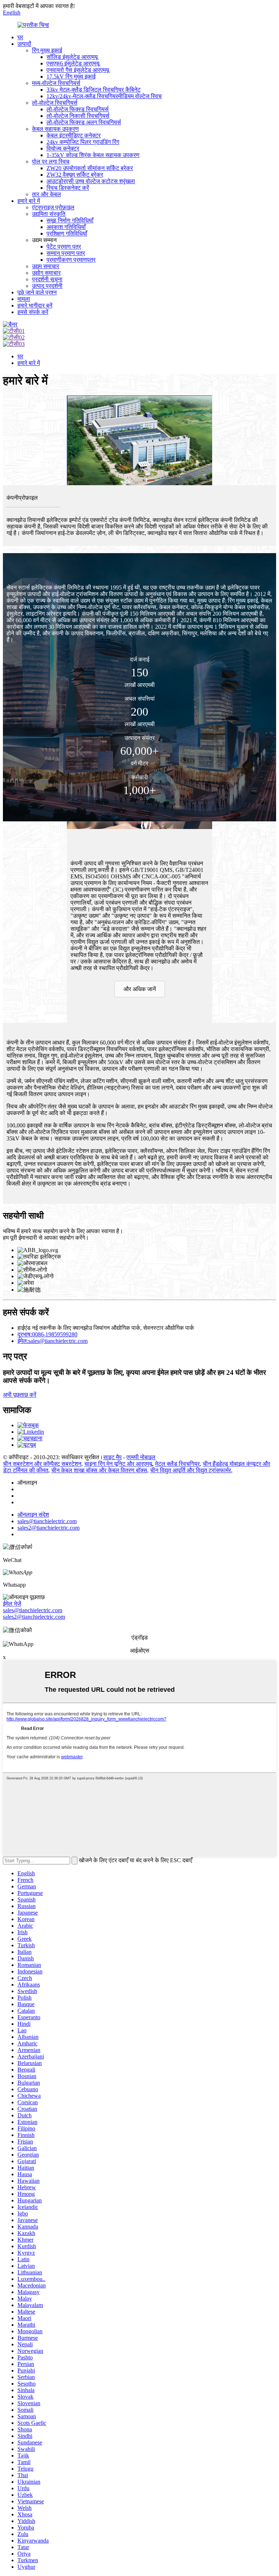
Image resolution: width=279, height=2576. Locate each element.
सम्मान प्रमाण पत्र (66, 253)
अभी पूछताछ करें (20, 1395)
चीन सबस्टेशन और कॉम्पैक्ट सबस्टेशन (42, 1464)
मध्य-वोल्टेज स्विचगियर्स (56, 83)
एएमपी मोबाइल (141, 1457)
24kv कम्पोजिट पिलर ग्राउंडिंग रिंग (83, 142)
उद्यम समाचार (46, 266)
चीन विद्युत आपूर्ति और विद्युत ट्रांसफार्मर (191, 1470)
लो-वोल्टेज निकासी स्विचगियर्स (78, 116)
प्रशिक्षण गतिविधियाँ (67, 234)
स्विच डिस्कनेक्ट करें (68, 188)
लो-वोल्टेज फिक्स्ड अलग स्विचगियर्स (84, 122)
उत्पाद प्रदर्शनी (47, 286)
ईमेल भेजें (12, 1604)
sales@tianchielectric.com (33, 1610)
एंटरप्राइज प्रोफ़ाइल (53, 207)
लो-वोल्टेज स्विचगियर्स (55, 103)
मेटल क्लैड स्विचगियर (177, 1464)
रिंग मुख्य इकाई (47, 50)
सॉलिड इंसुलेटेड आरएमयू (72, 57)
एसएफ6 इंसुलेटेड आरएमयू (73, 63)
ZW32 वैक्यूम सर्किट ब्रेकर (75, 175)
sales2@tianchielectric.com (34, 1617)
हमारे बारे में (29, 201)
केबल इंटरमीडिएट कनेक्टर (74, 135)
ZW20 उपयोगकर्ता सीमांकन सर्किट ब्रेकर (90, 168)
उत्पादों (24, 44)
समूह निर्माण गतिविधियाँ (70, 220)
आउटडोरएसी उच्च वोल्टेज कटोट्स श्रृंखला (91, 181)
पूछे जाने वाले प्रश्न (37, 292)
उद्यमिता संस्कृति (49, 214)
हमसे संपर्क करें (33, 312)
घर (20, 37)
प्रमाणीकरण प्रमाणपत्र (71, 260)
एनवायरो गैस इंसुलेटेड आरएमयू (78, 70)
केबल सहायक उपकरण (55, 129)
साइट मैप (112, 1457)
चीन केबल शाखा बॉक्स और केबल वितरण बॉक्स (99, 1470)
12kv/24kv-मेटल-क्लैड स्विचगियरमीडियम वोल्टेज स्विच (104, 96)
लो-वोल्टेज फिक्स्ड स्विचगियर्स (78, 109)
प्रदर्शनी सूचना (47, 279)
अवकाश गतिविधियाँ (66, 227)
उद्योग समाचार (46, 273)
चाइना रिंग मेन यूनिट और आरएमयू (118, 1464)
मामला (24, 299)
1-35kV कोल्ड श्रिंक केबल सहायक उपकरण (93, 155)
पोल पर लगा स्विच (51, 162)
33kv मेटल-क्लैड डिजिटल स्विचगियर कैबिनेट (94, 90)
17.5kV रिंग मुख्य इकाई (71, 77)
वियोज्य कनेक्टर (63, 148)
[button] (140, 989)
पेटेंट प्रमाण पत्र (64, 247)
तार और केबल (46, 194)
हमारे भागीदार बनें (35, 305)
